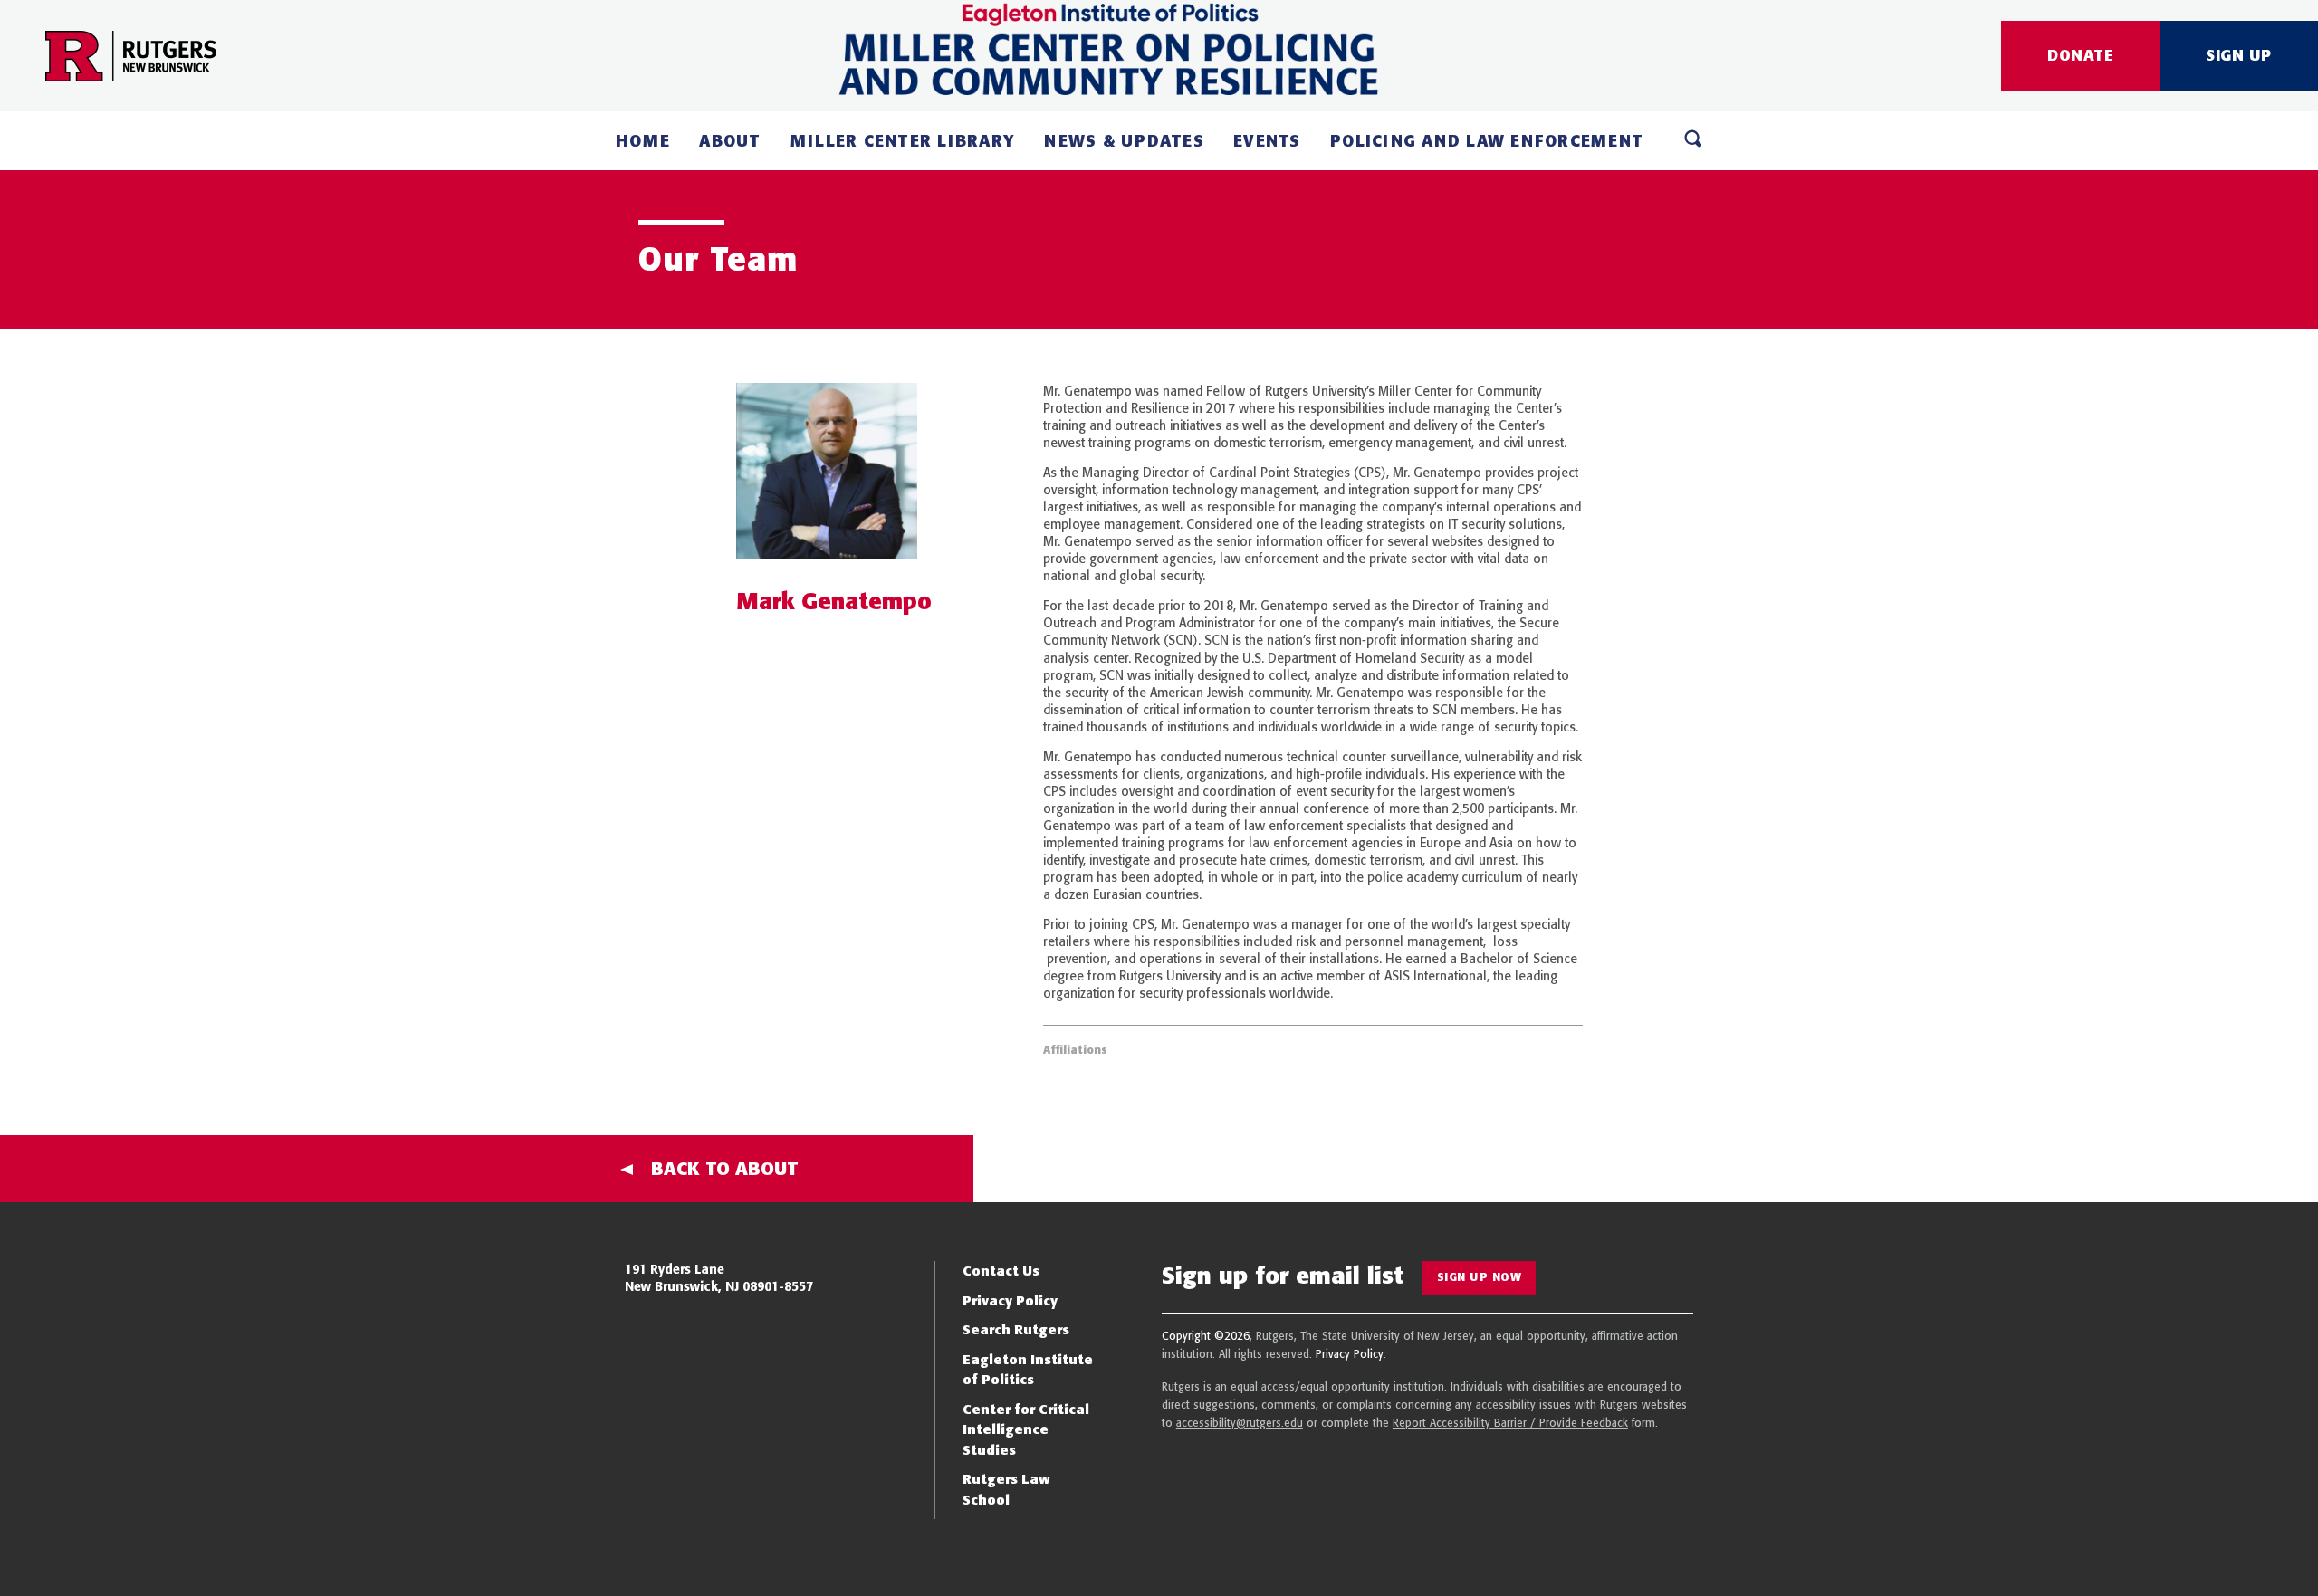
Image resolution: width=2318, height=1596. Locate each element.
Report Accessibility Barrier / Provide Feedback (1510, 1423)
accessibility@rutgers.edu (1240, 1423)
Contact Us (1001, 1271)
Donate (2080, 55)
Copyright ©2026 (1206, 1336)
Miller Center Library (903, 141)
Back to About (725, 1168)
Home (643, 141)
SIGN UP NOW (1480, 1277)
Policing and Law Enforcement (1487, 141)
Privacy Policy (1010, 1300)
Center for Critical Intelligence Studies (1026, 1429)
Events (1267, 141)
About (730, 141)
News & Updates (1124, 141)
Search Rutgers (1016, 1329)
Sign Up (2239, 55)
